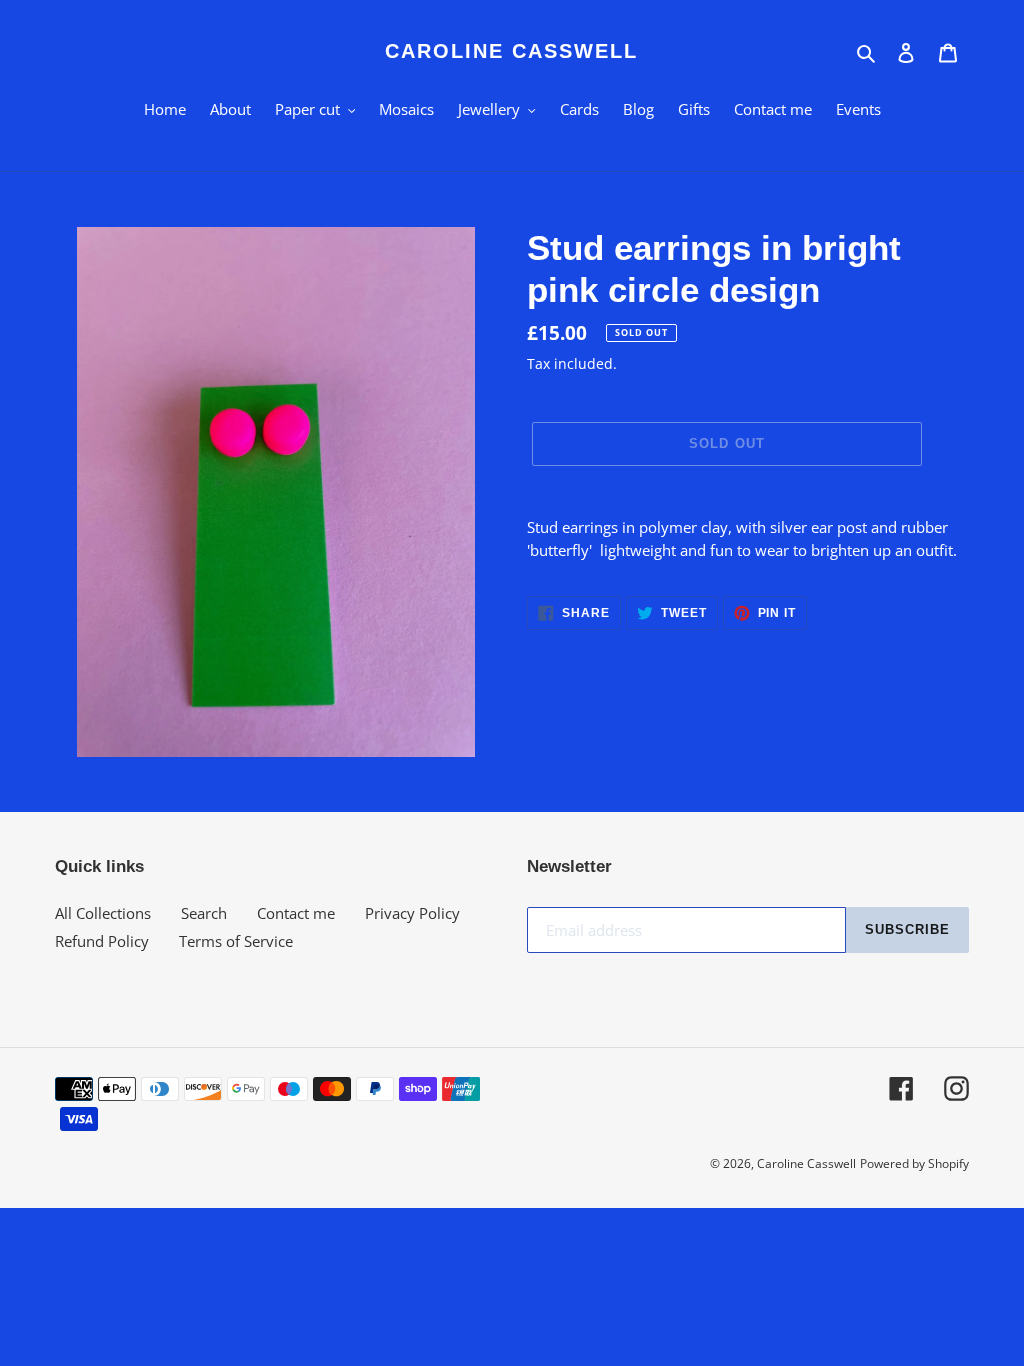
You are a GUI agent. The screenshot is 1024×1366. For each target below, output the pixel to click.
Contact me (296, 913)
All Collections (103, 913)
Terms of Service (236, 941)
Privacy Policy (412, 913)
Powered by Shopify (914, 1163)
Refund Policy (102, 941)
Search (204, 913)
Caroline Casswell (511, 51)
